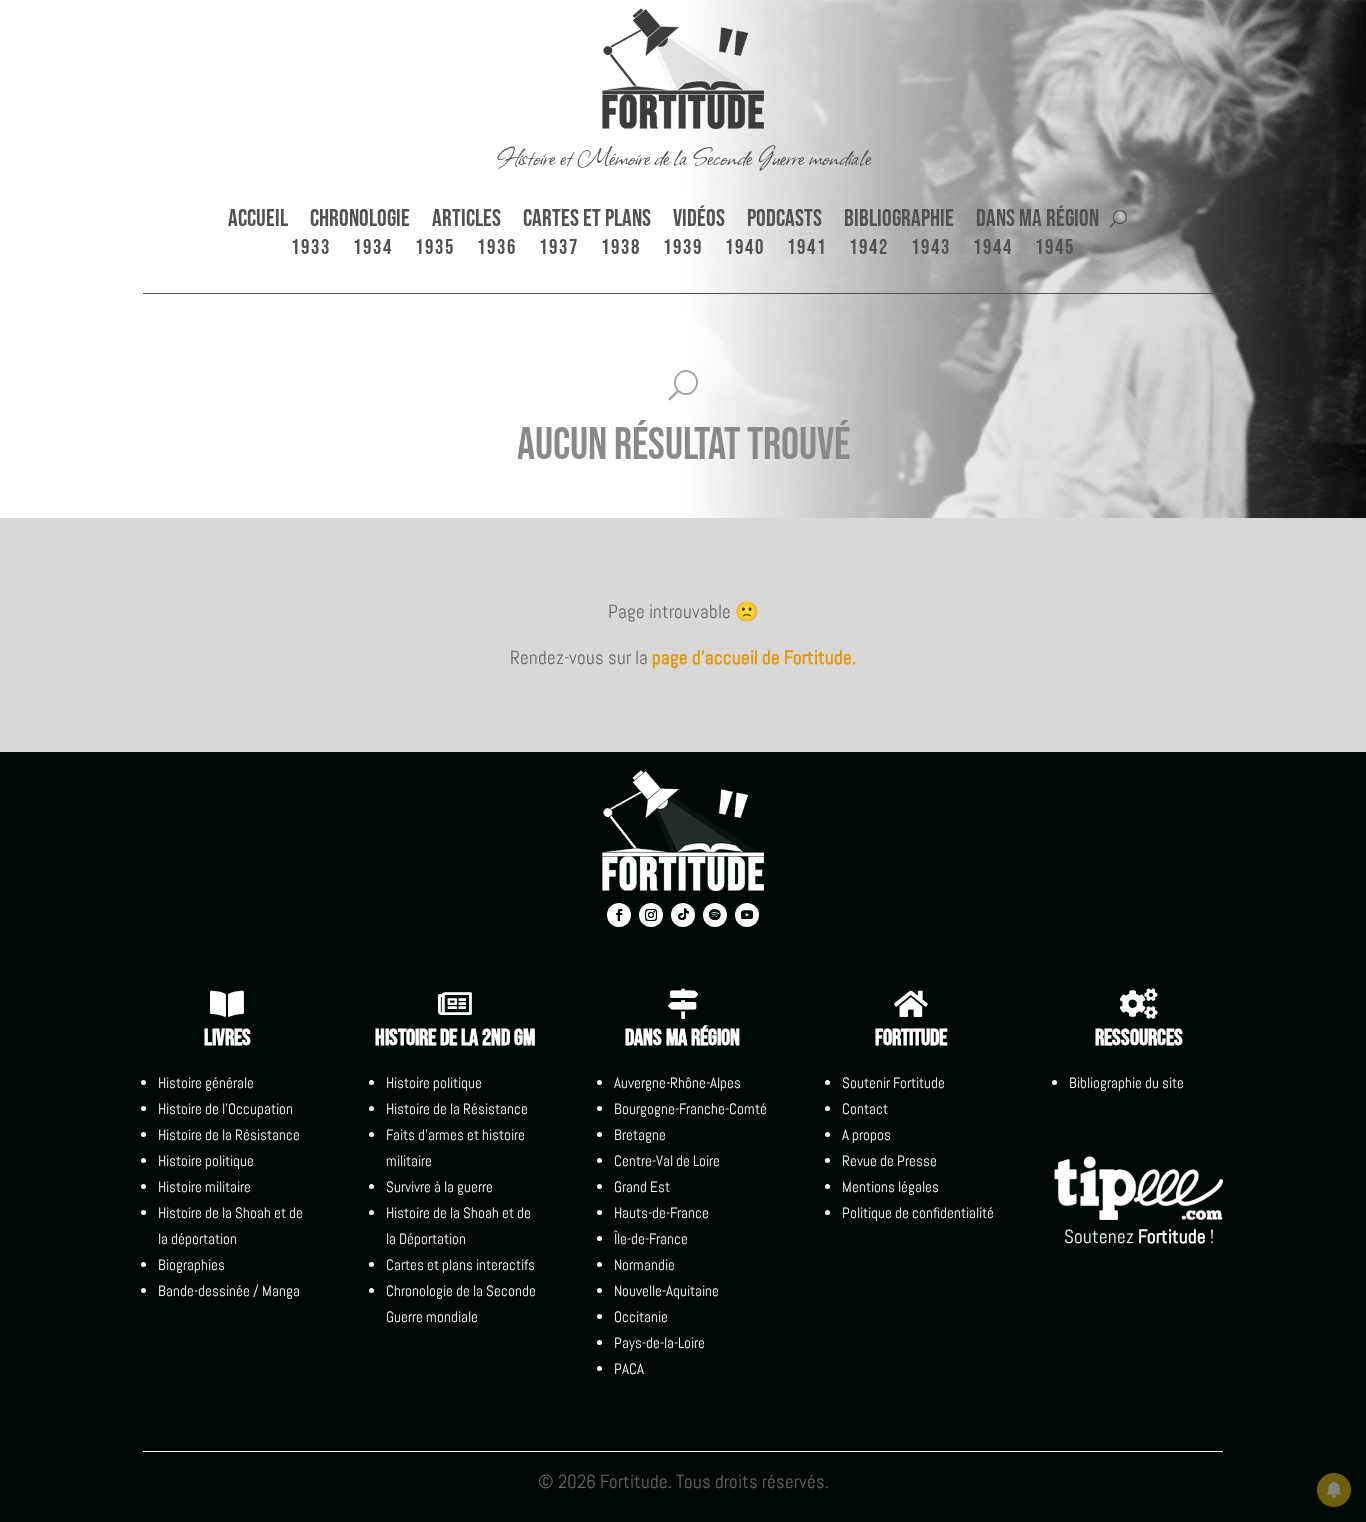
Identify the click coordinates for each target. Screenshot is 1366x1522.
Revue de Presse (889, 1160)
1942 (869, 250)
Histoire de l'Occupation (225, 1108)
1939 (683, 250)
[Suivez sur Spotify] (715, 915)
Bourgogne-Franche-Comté (690, 1108)
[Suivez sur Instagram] (651, 915)
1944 (993, 250)
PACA (629, 1368)
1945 (1055, 250)
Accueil (258, 222)
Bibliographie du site (1126, 1082)
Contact (865, 1108)
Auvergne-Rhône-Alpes (677, 1082)
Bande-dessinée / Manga (229, 1290)
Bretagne (640, 1134)
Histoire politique (206, 1160)
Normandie (644, 1264)
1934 (373, 250)
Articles (466, 222)
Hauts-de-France (661, 1212)
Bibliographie (899, 222)
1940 (745, 250)
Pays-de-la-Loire (659, 1342)
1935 (435, 250)
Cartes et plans (587, 222)
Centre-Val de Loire (667, 1160)
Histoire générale (206, 1082)
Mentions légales (890, 1186)
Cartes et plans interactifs (460, 1264)
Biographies (191, 1264)
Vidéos (699, 222)
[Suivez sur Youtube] (747, 915)
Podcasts (784, 222)
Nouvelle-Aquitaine (666, 1290)
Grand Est (642, 1186)
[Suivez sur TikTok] (683, 915)
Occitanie (641, 1316)
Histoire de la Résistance (229, 1134)
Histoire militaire (204, 1186)
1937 (559, 250)
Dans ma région (1037, 222)
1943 (931, 250)
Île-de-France (651, 1238)
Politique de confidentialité (918, 1212)
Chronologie (360, 222)
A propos (866, 1134)
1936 (497, 250)
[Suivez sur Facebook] (619, 915)
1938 (621, 250)
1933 (311, 250)
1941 (807, 250)
